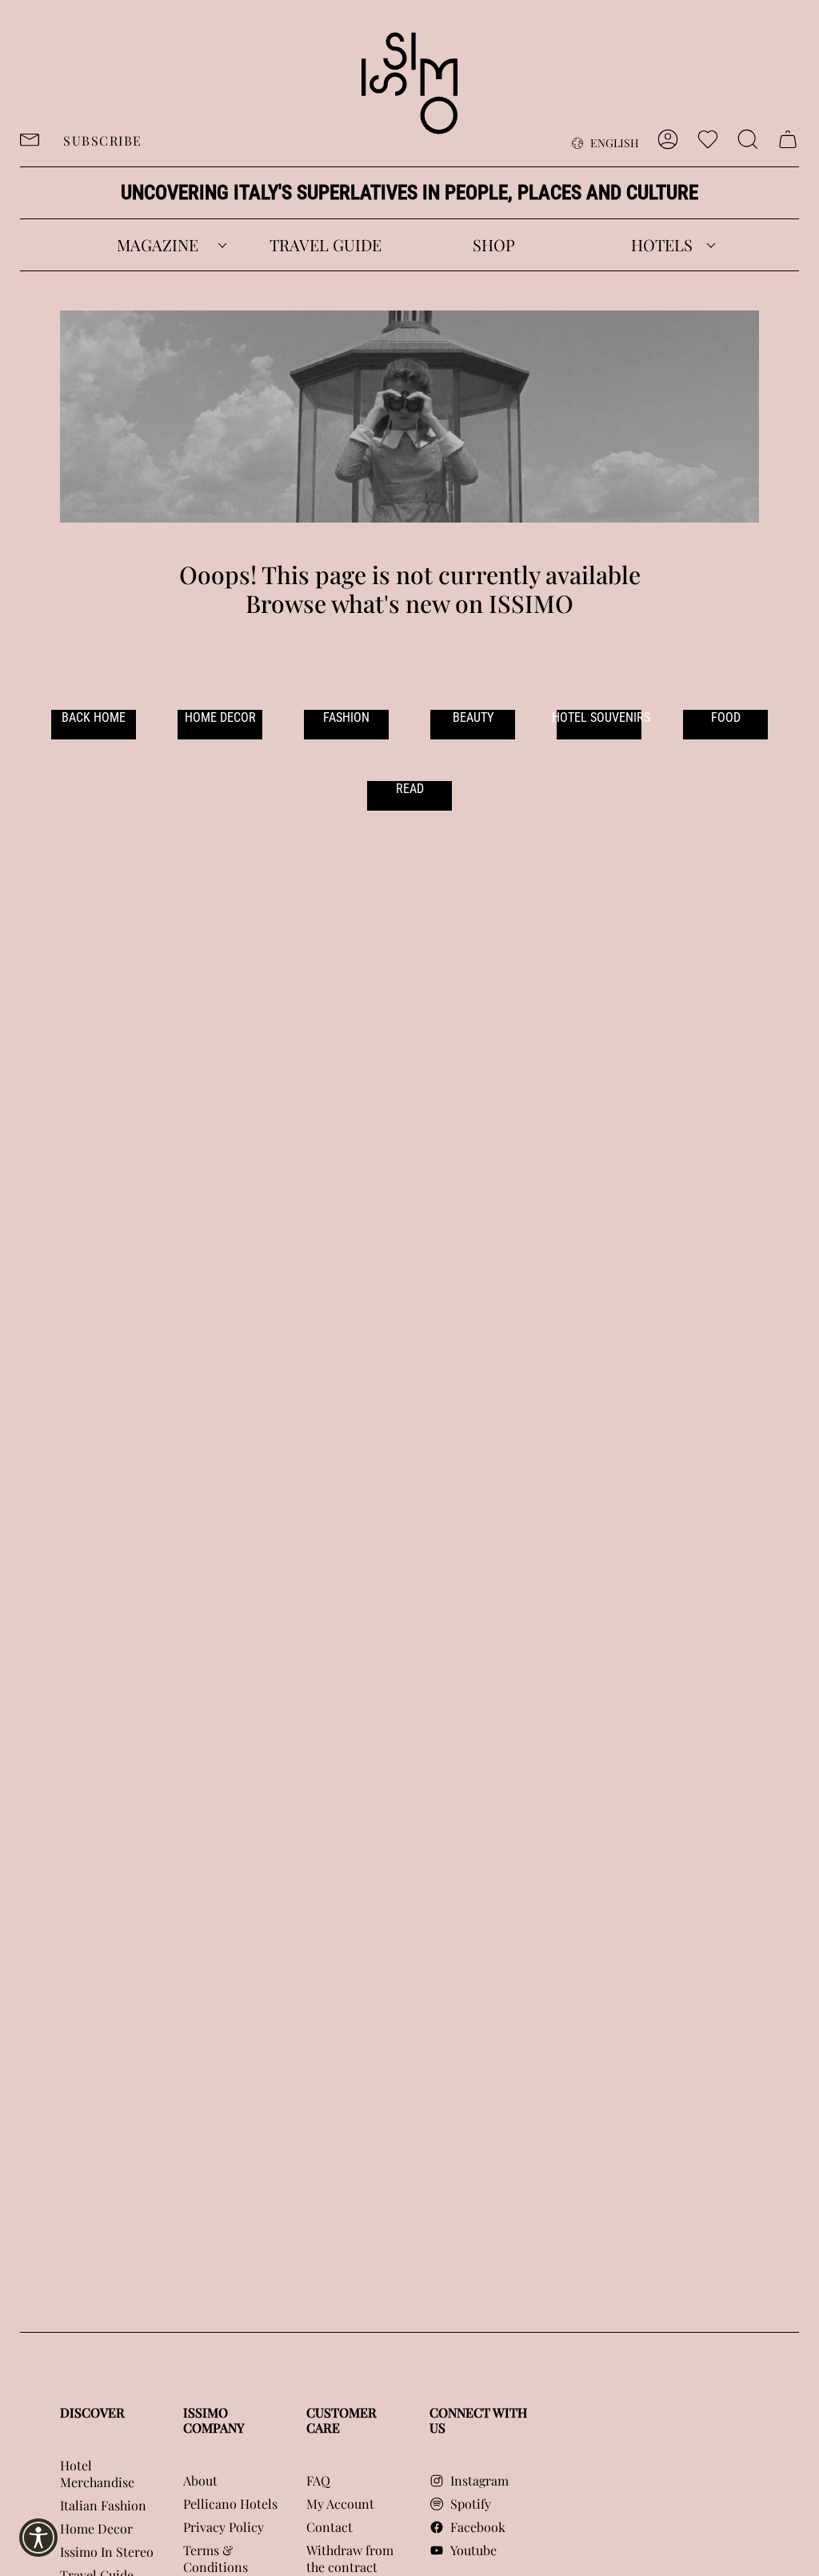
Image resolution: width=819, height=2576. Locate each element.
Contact (330, 2527)
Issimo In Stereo (107, 2552)
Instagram (479, 2480)
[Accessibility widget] (38, 2538)
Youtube (473, 2550)
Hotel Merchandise (97, 2474)
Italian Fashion (103, 2505)
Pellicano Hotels (230, 2504)
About (200, 2480)
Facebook (478, 2527)
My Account (340, 2504)
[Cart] (788, 139)
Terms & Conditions (216, 2558)
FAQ (318, 2480)
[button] (158, 245)
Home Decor (96, 2528)
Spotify (471, 2504)
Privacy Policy (224, 2527)
